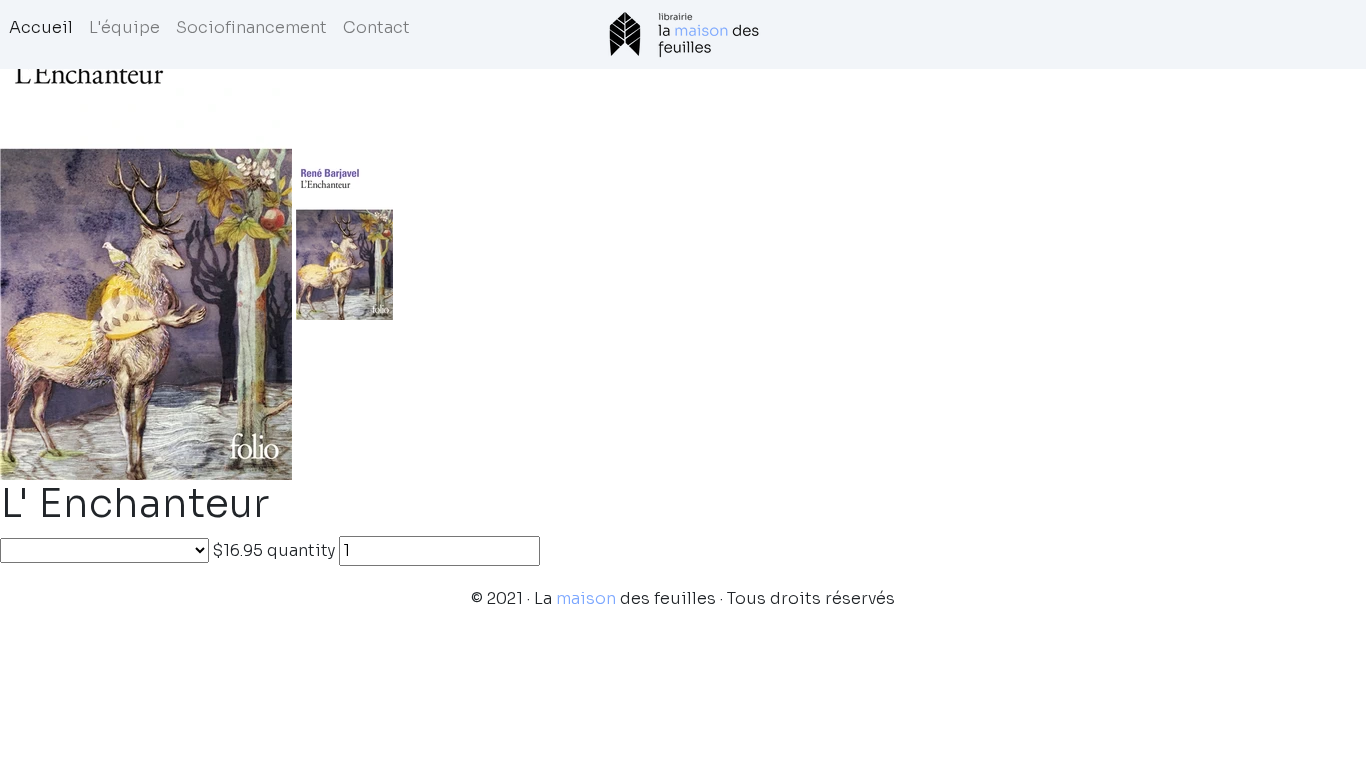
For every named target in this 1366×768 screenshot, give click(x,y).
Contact (376, 27)
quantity (301, 550)
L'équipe (124, 27)
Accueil (41, 27)
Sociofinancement (251, 27)
